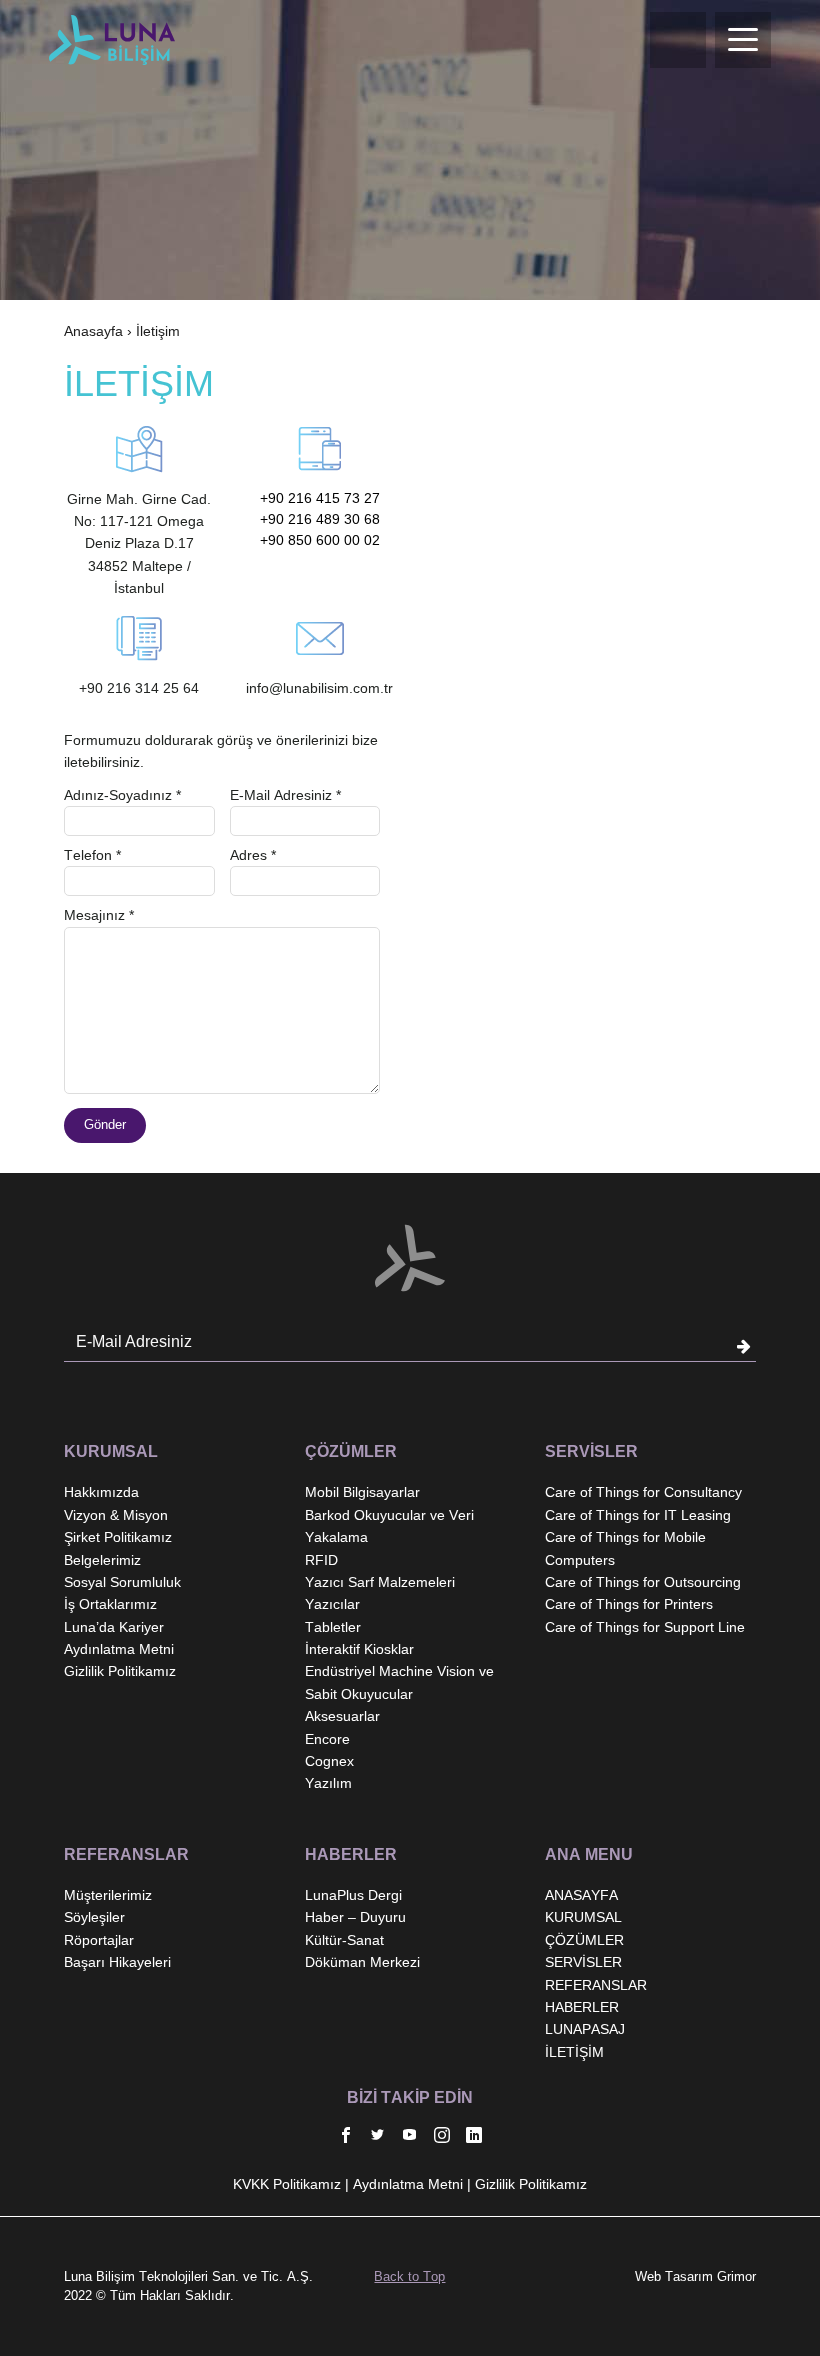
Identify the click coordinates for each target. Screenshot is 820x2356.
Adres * (253, 855)
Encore (327, 1739)
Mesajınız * (99, 915)
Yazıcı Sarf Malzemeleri (380, 1582)
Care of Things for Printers (629, 1604)
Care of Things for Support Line (645, 1627)
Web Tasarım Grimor (695, 2276)
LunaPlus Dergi (353, 1895)
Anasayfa (93, 331)
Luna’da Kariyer (114, 1627)
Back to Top (409, 2276)
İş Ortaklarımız (110, 1604)
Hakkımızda (101, 1492)
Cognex (329, 1761)
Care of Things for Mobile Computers (625, 1548)
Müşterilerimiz (108, 1895)
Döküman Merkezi (362, 1962)
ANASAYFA (581, 1895)
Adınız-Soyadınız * (122, 795)
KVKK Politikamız (287, 2184)
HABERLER (582, 2007)
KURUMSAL (583, 1917)
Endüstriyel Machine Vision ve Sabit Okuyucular (399, 1682)
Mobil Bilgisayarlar (362, 1492)
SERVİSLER (583, 1962)
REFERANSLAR (596, 1985)
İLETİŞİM (574, 2052)
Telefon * (92, 855)
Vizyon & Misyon (116, 1515)
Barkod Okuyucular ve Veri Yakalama (389, 1526)
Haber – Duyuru (355, 1917)
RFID (321, 1560)
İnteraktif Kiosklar (359, 1649)
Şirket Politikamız (118, 1537)
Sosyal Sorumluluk (122, 1582)
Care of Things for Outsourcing (643, 1582)
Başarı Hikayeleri (117, 1962)
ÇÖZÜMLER (584, 1940)
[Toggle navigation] (743, 40)
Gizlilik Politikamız (120, 1671)
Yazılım (328, 1783)
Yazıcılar (332, 1604)
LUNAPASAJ (585, 2029)
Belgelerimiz (102, 1560)
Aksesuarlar (342, 1716)
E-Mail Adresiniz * (285, 795)
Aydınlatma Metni (119, 1649)
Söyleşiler (94, 1917)
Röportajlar (99, 1940)
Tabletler (333, 1627)
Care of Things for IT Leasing (638, 1515)
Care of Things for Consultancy (643, 1492)
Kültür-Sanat (344, 1940)
